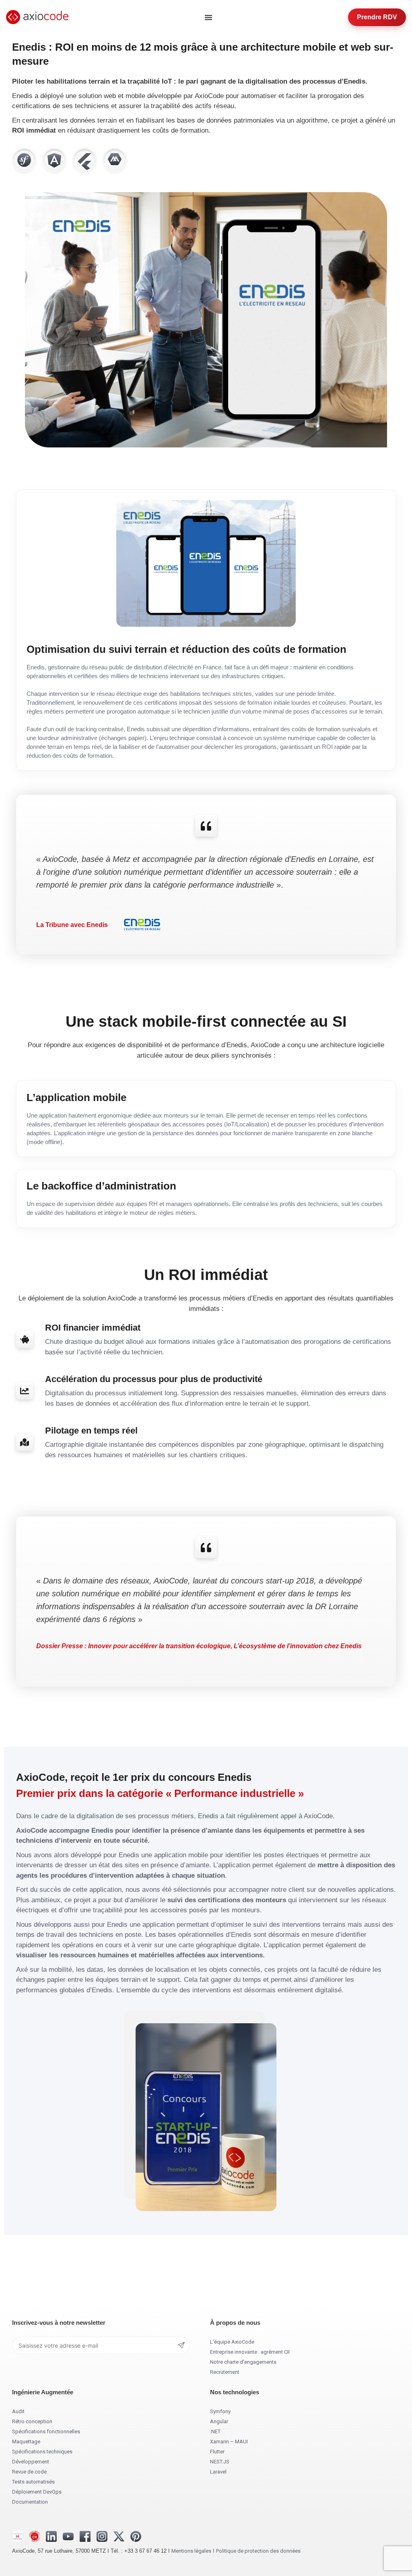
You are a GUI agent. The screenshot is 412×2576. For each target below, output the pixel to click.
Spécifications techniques (42, 2452)
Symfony (220, 2411)
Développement (31, 2462)
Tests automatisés (33, 2482)
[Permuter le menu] (208, 17)
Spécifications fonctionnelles (46, 2431)
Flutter (217, 2452)
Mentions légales (191, 2551)
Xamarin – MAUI (229, 2442)
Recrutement (225, 2372)
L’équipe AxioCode (232, 2342)
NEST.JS (220, 2462)
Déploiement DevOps (37, 2492)
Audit (18, 2411)
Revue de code (29, 2472)
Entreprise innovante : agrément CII (250, 2352)
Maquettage (26, 2442)
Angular (219, 2421)
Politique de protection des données (258, 2551)
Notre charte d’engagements (243, 2362)
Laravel (218, 2472)
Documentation (30, 2502)
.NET (215, 2431)
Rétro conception (32, 2421)
